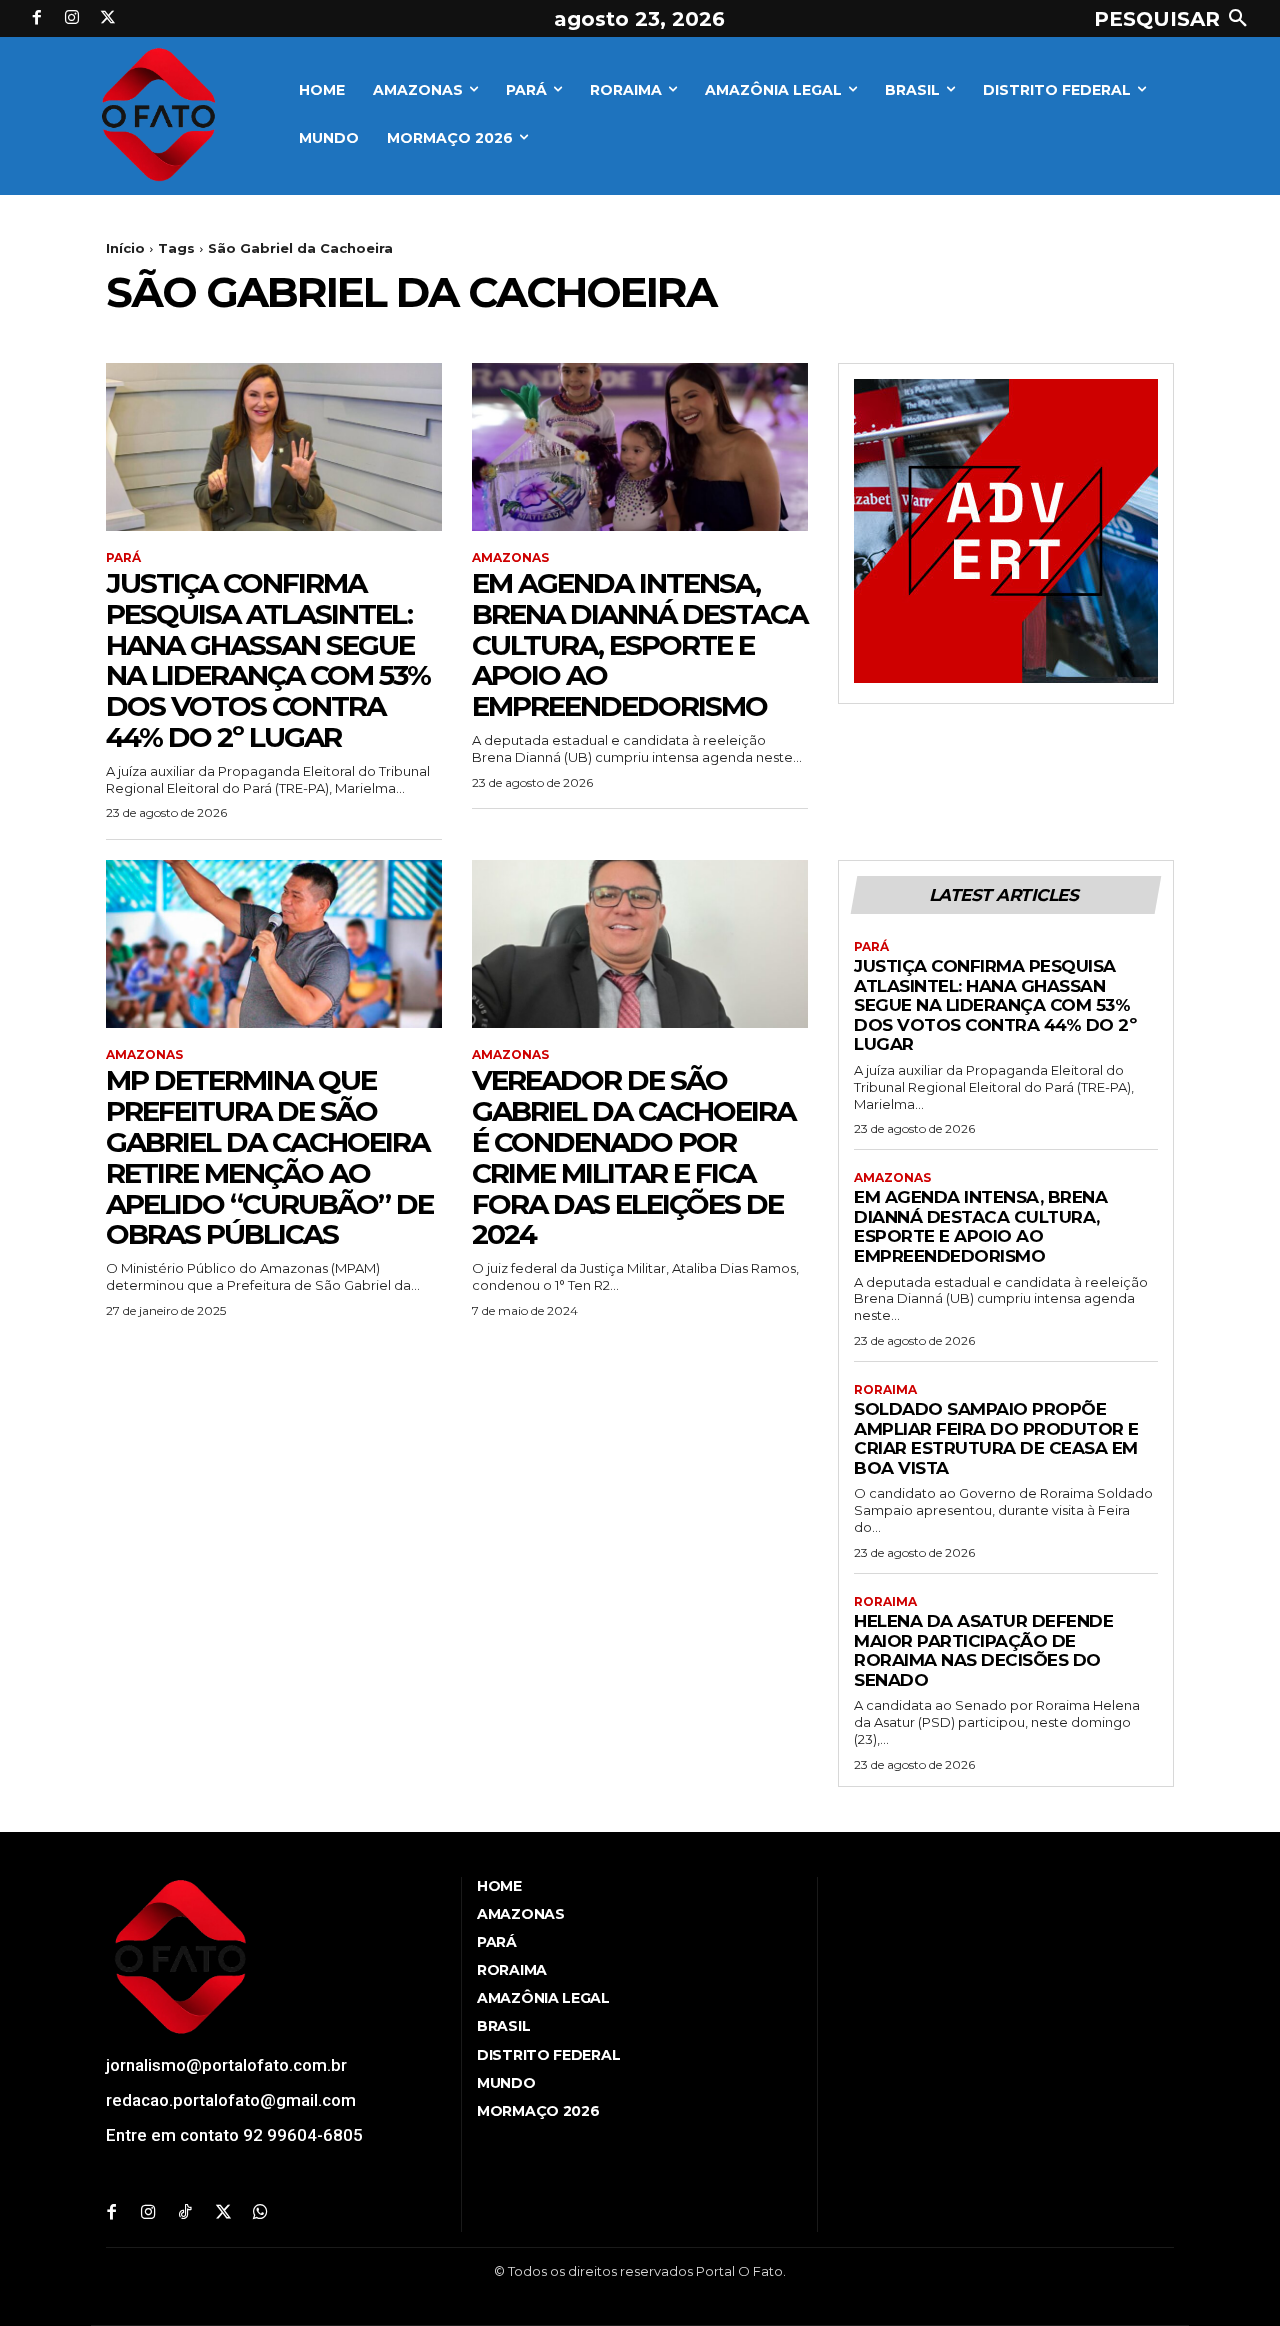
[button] (1175, 19)
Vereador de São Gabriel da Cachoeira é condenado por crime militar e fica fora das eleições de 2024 (633, 1157)
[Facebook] (37, 19)
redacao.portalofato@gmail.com (231, 2100)
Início (125, 248)
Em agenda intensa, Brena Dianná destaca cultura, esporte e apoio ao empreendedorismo (639, 644)
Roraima (885, 1390)
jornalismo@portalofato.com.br (226, 2065)
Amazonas (510, 558)
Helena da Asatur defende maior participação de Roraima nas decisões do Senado (983, 1650)
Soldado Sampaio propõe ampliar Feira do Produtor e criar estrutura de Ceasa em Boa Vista (996, 1438)
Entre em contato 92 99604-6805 (234, 2135)
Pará (123, 558)
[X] (108, 19)
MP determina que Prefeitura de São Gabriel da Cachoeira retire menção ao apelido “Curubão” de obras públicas (269, 1157)
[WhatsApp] (260, 2213)
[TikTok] (185, 2213)
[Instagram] (73, 19)
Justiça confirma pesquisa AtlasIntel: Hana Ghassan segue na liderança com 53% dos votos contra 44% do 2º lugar (268, 660)
